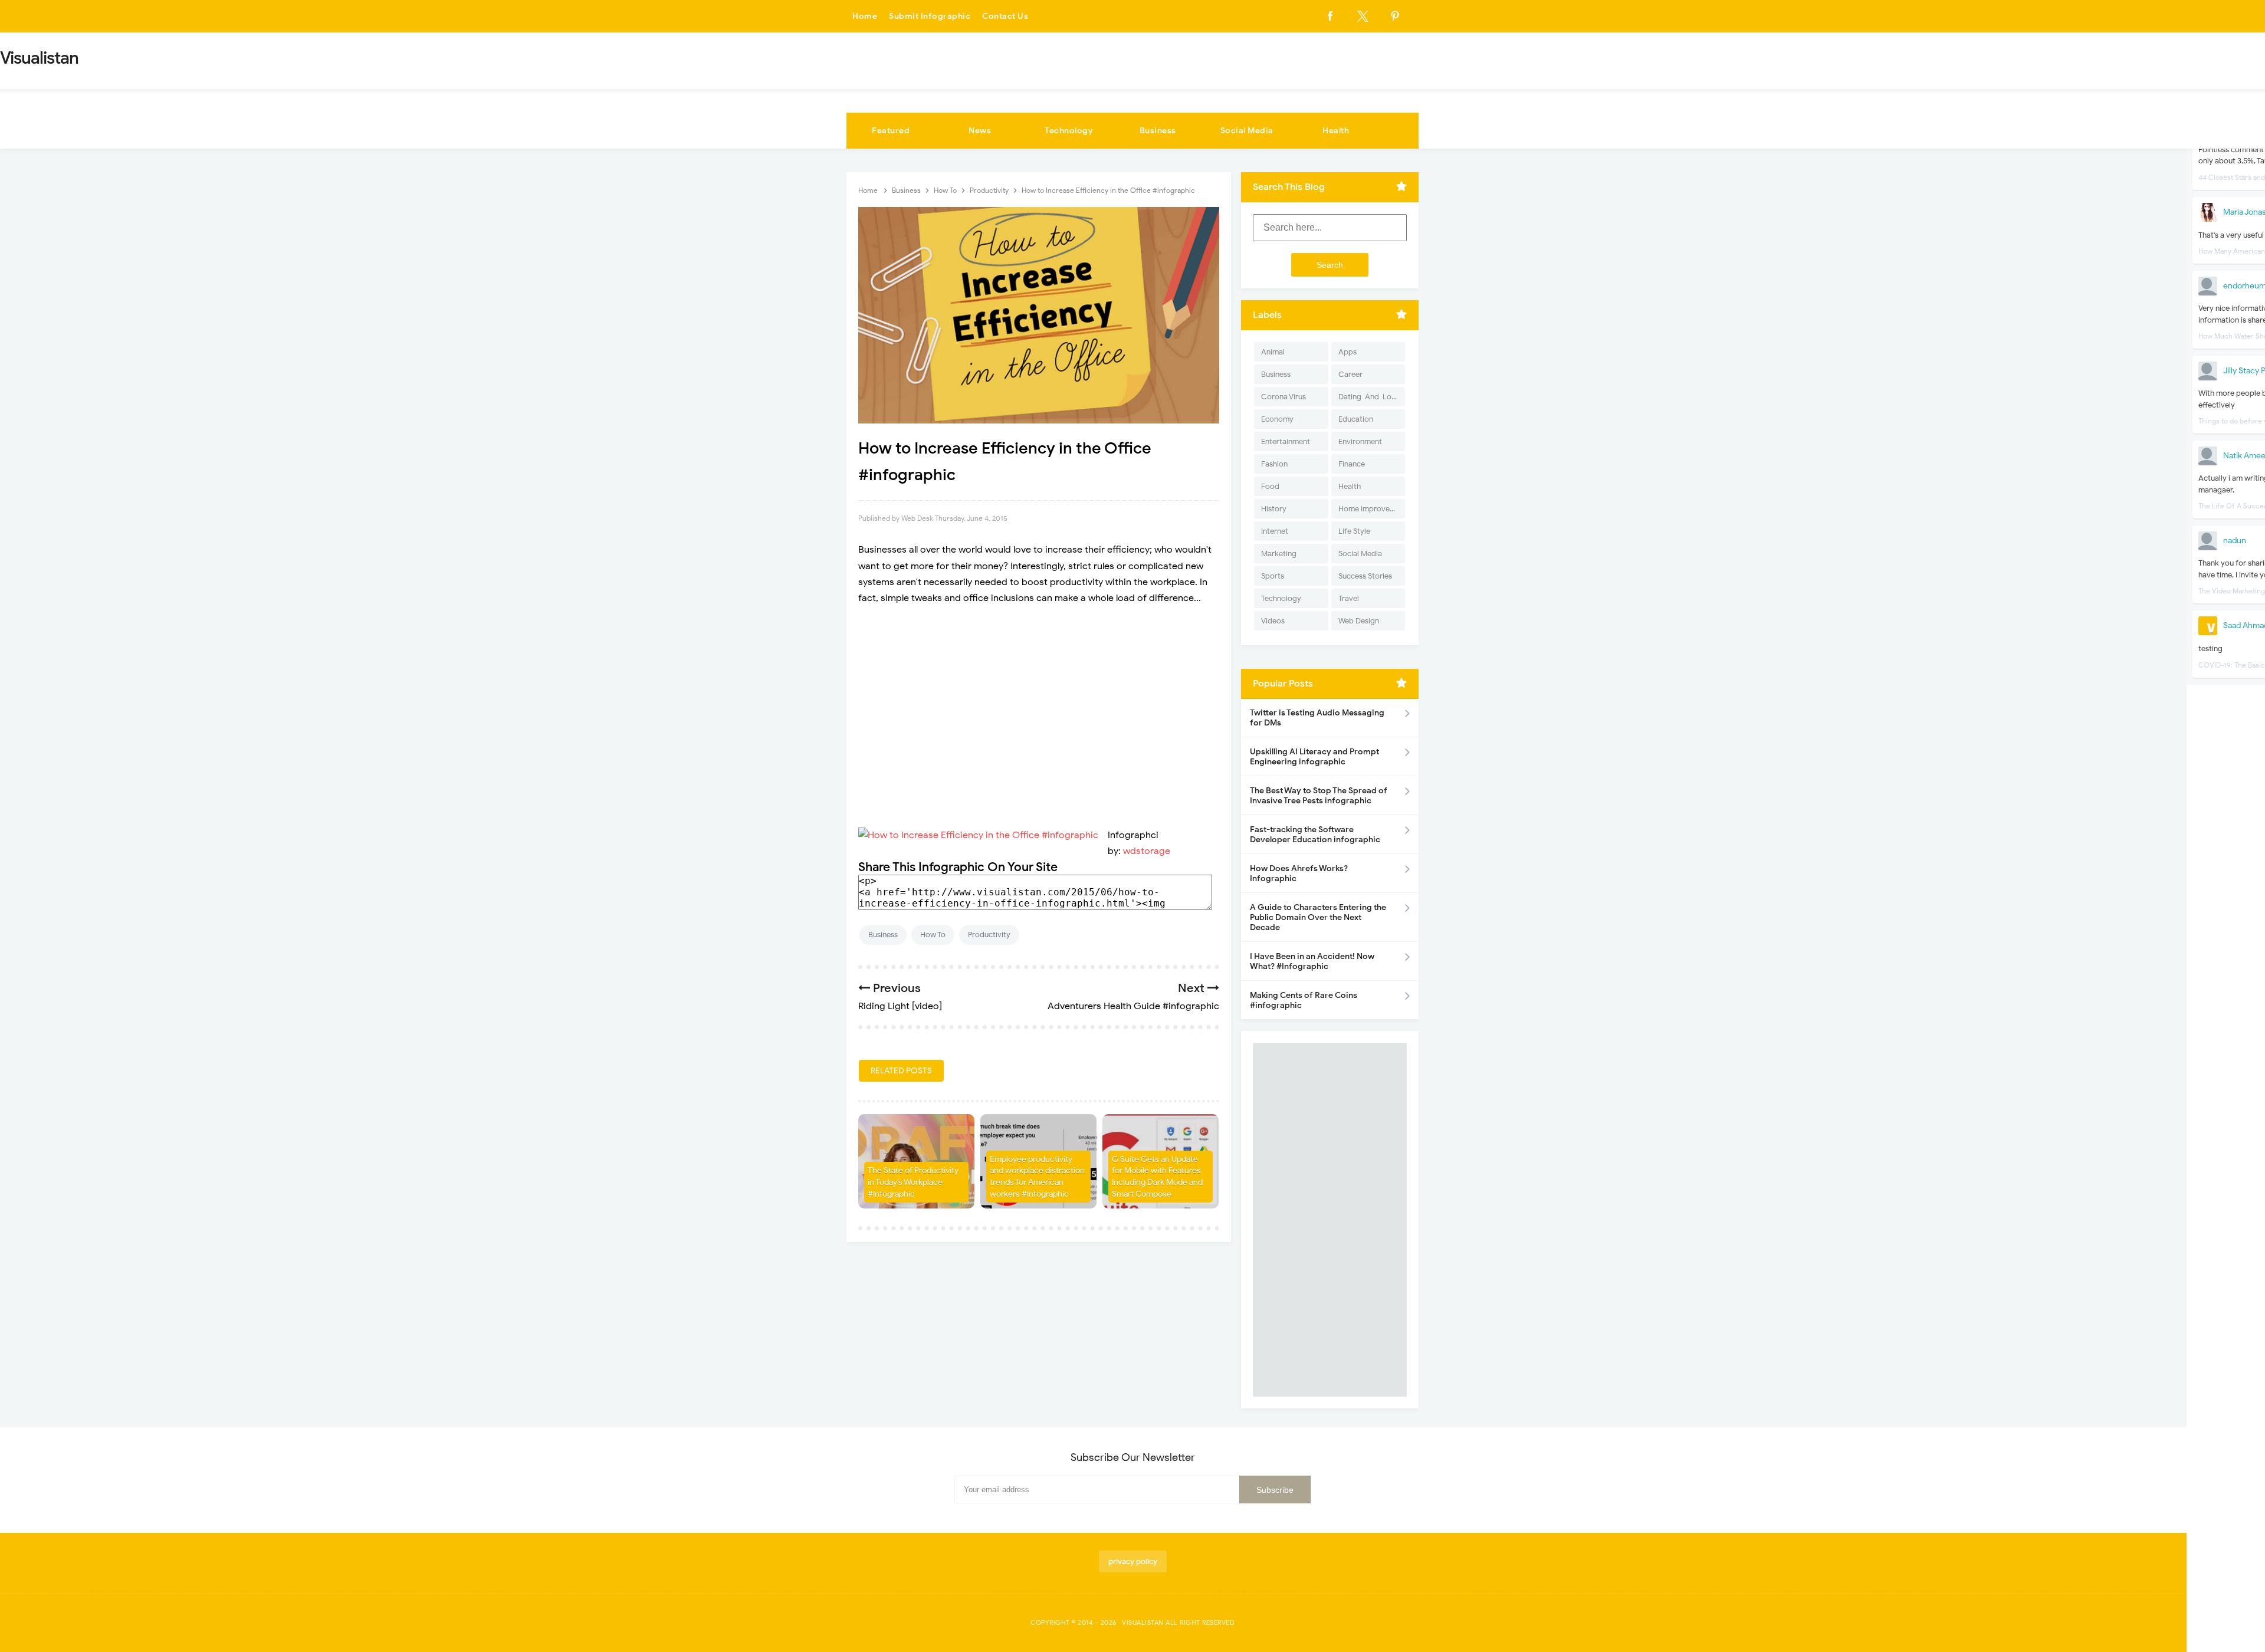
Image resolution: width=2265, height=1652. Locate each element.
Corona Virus (1283, 397)
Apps (1347, 352)
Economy (1277, 419)
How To (933, 935)
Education (1356, 419)
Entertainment (1286, 441)
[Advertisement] (1039, 701)
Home (865, 16)
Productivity (989, 935)
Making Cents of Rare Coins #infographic (1304, 1000)
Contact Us (1005, 16)
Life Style (1354, 531)
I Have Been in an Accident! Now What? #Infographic (1312, 961)
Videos (1273, 621)
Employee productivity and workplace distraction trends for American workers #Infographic (1037, 1177)
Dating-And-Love (1369, 397)
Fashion (1274, 464)
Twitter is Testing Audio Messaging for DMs (1317, 718)
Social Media (1247, 131)
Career (1350, 374)
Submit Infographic (930, 16)
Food (1270, 486)
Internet (1275, 531)
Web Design (1359, 621)
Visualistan (1143, 1623)
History (1274, 509)
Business (1158, 131)
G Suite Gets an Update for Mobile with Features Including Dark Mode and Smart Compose (1157, 1177)
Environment (1360, 441)
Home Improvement (1372, 509)
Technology (1069, 131)
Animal (1273, 352)
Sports (1273, 576)
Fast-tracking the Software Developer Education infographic (1315, 835)
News (980, 131)
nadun (2235, 541)
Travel (1349, 598)
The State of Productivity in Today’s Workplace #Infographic (913, 1182)
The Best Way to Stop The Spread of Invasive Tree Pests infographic (1319, 796)
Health (1336, 131)
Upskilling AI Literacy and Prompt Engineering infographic (1314, 757)
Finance (1352, 464)
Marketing (1279, 554)
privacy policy (1133, 1561)
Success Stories (1365, 576)
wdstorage (1147, 851)
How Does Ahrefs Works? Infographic (1299, 873)
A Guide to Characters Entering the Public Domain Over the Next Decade (1318, 917)
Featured (891, 131)
